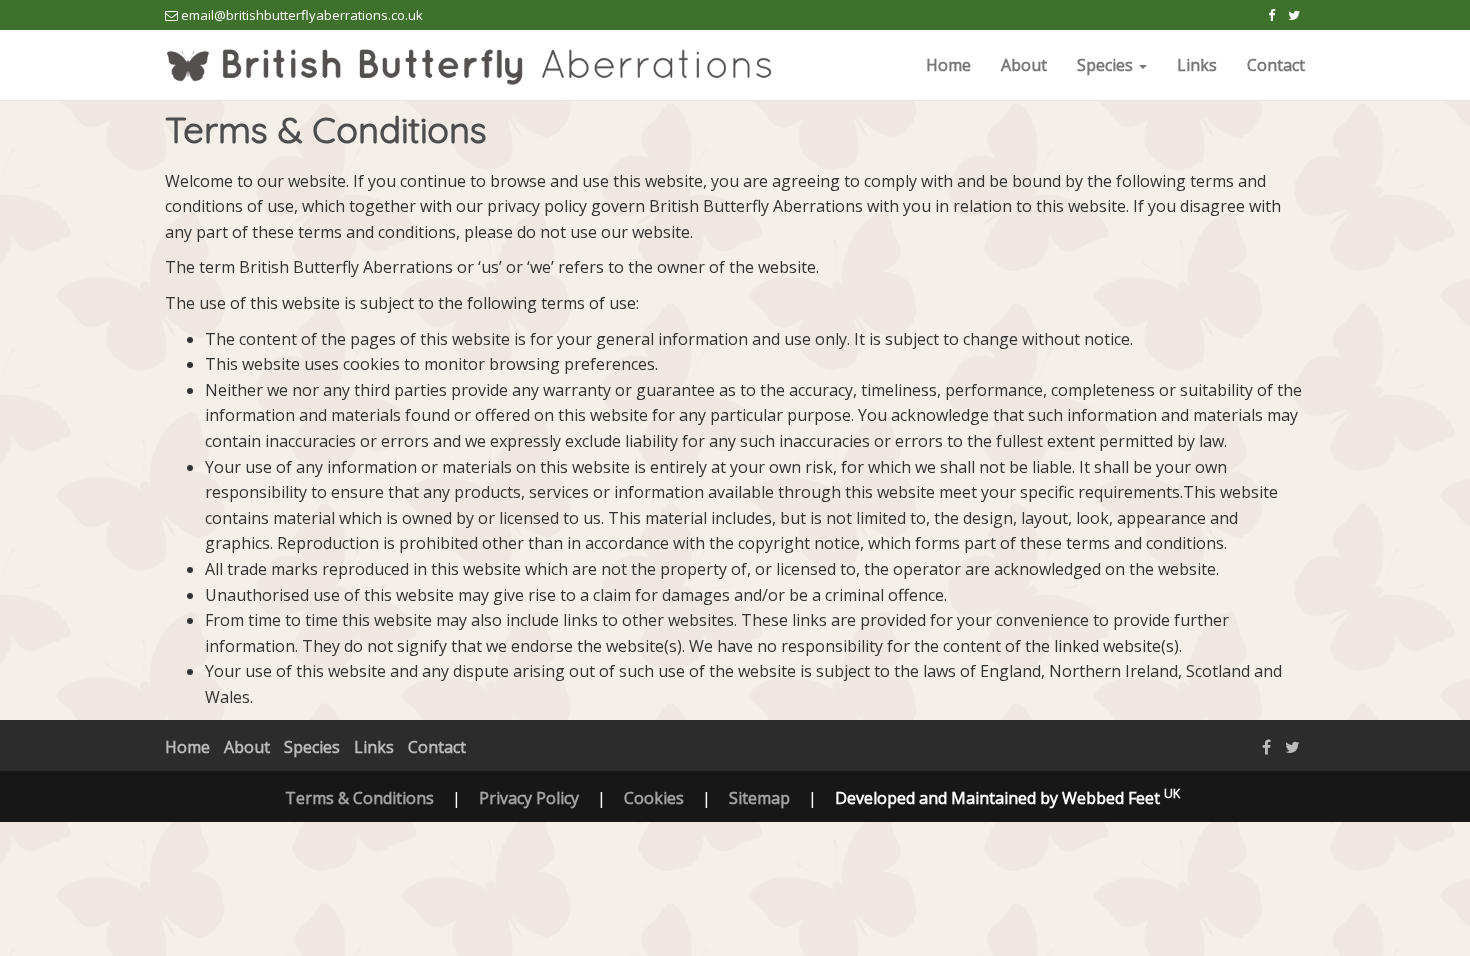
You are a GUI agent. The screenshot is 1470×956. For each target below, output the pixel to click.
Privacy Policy (529, 798)
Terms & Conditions (359, 798)
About (1024, 65)
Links (1197, 65)
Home (948, 65)
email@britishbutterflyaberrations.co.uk (302, 15)
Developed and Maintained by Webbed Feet (1007, 798)
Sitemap (759, 798)
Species (312, 747)
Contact (1276, 65)
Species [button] (1107, 65)
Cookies (654, 798)
